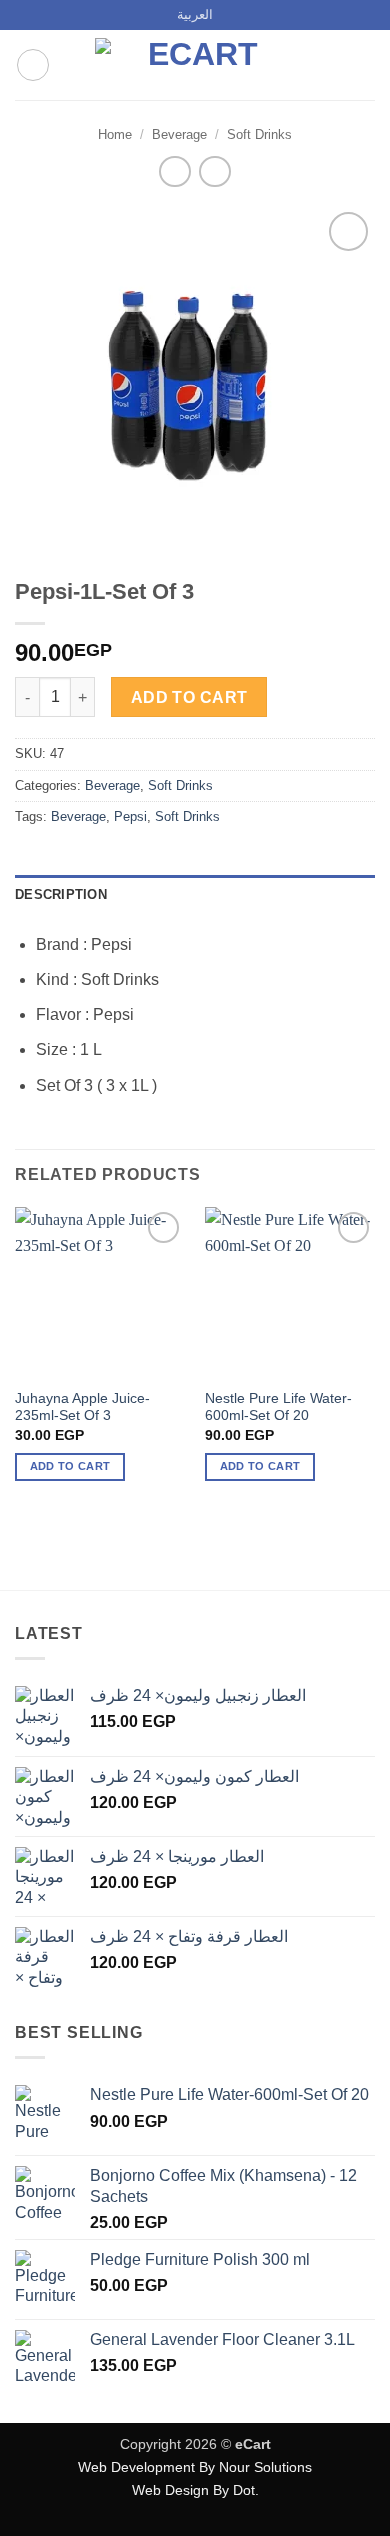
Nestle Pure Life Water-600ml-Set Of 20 (278, 1407)
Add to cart (189, 697)
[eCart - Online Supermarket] (195, 65)
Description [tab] (61, 894)
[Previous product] (214, 171)
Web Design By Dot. (195, 2490)
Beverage (179, 134)
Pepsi (130, 816)
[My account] (331, 65)
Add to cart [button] (70, 1466)
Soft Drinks (259, 134)
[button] (33, 65)
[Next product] (174, 171)
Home (115, 134)
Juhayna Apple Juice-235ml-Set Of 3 (82, 1407)
